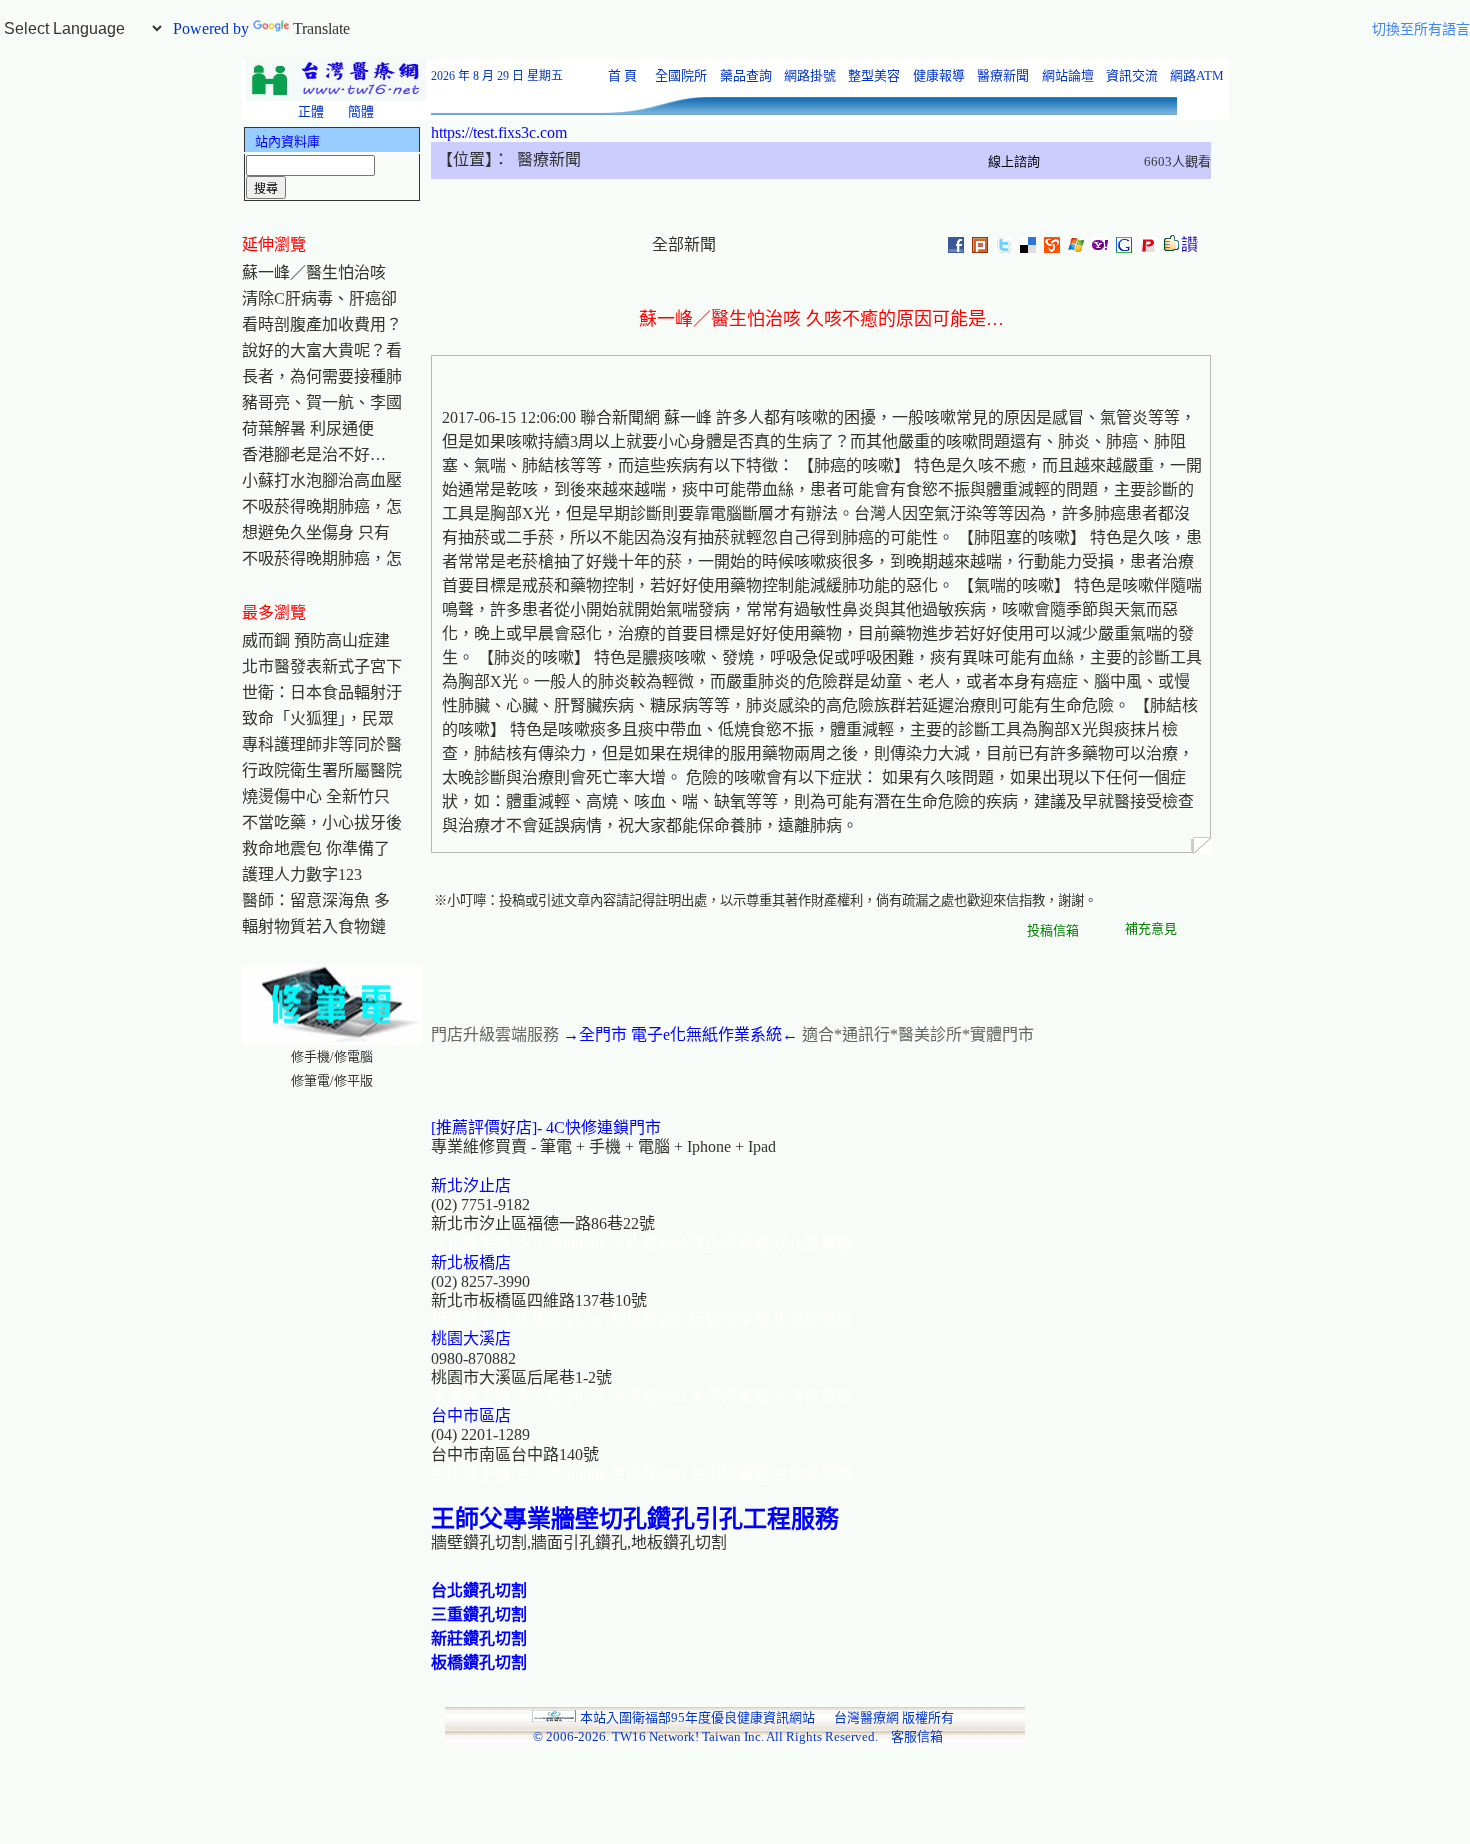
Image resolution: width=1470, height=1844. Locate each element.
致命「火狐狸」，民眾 (318, 718)
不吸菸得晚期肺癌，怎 (322, 506)
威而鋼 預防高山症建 (316, 640)
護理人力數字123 (302, 874)
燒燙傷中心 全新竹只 (316, 796)
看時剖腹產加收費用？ (322, 324)
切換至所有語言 (1421, 29)
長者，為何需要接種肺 (322, 376)
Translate (321, 28)
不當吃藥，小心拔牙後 (322, 822)
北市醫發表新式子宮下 (322, 666)
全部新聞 (684, 244)
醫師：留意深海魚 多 (316, 900)
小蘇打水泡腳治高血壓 (322, 480)
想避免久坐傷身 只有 (316, 532)
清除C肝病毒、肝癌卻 (319, 298)
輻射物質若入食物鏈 (314, 926)
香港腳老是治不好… (314, 454)
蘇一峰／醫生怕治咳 (314, 272)
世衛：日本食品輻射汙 (322, 692)
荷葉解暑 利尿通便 (308, 428)
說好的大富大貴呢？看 (322, 350)
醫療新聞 (509, 159)
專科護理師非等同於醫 (322, 744)
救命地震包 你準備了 (316, 848)
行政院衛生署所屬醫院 (322, 770)
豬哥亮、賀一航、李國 (322, 402)
